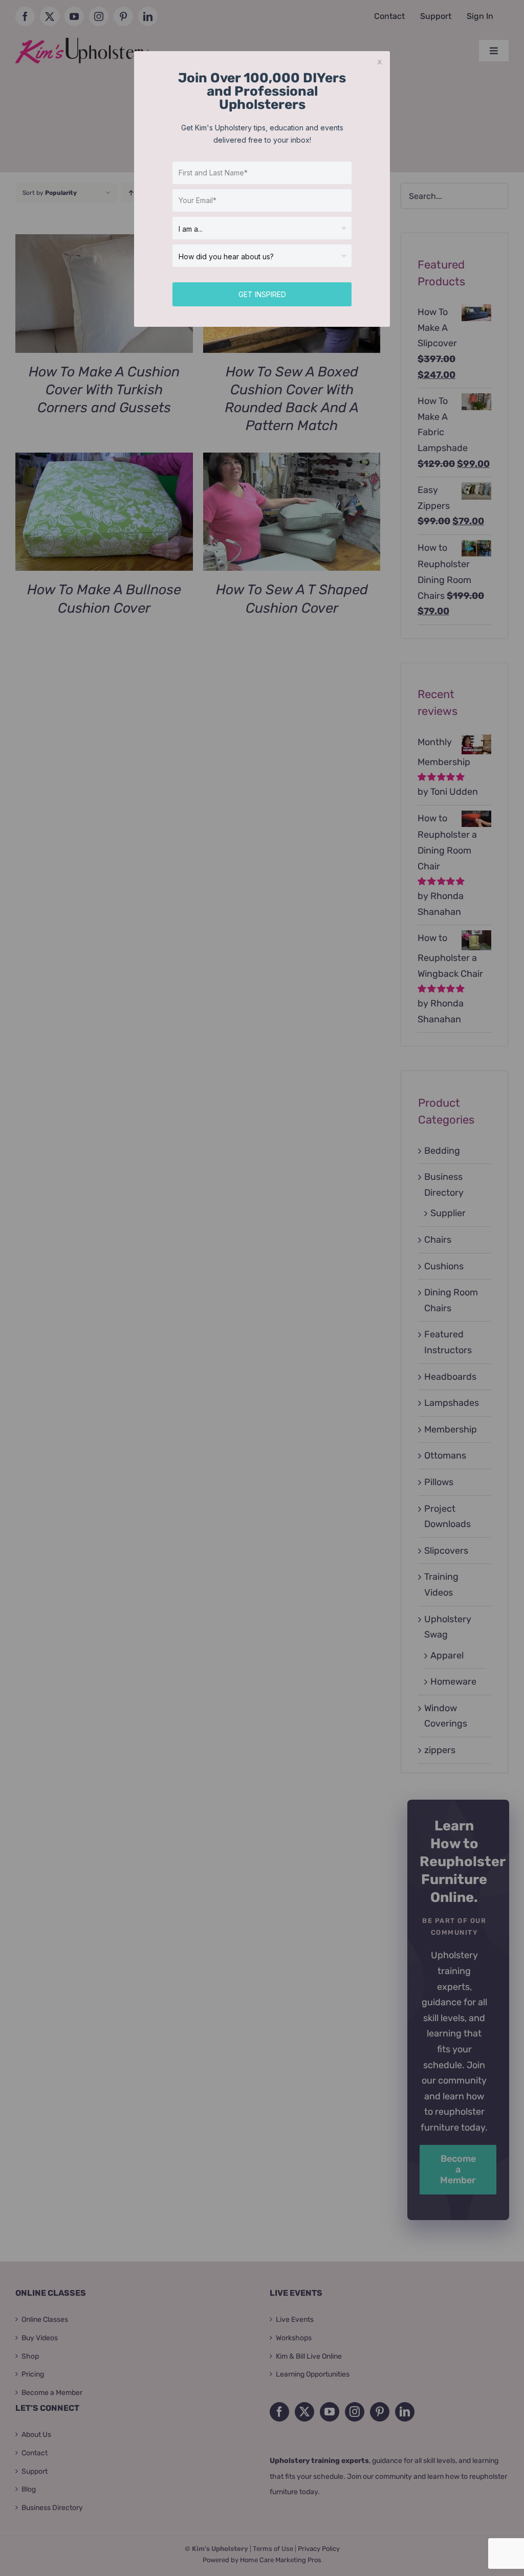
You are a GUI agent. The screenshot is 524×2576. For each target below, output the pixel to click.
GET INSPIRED (262, 294)
